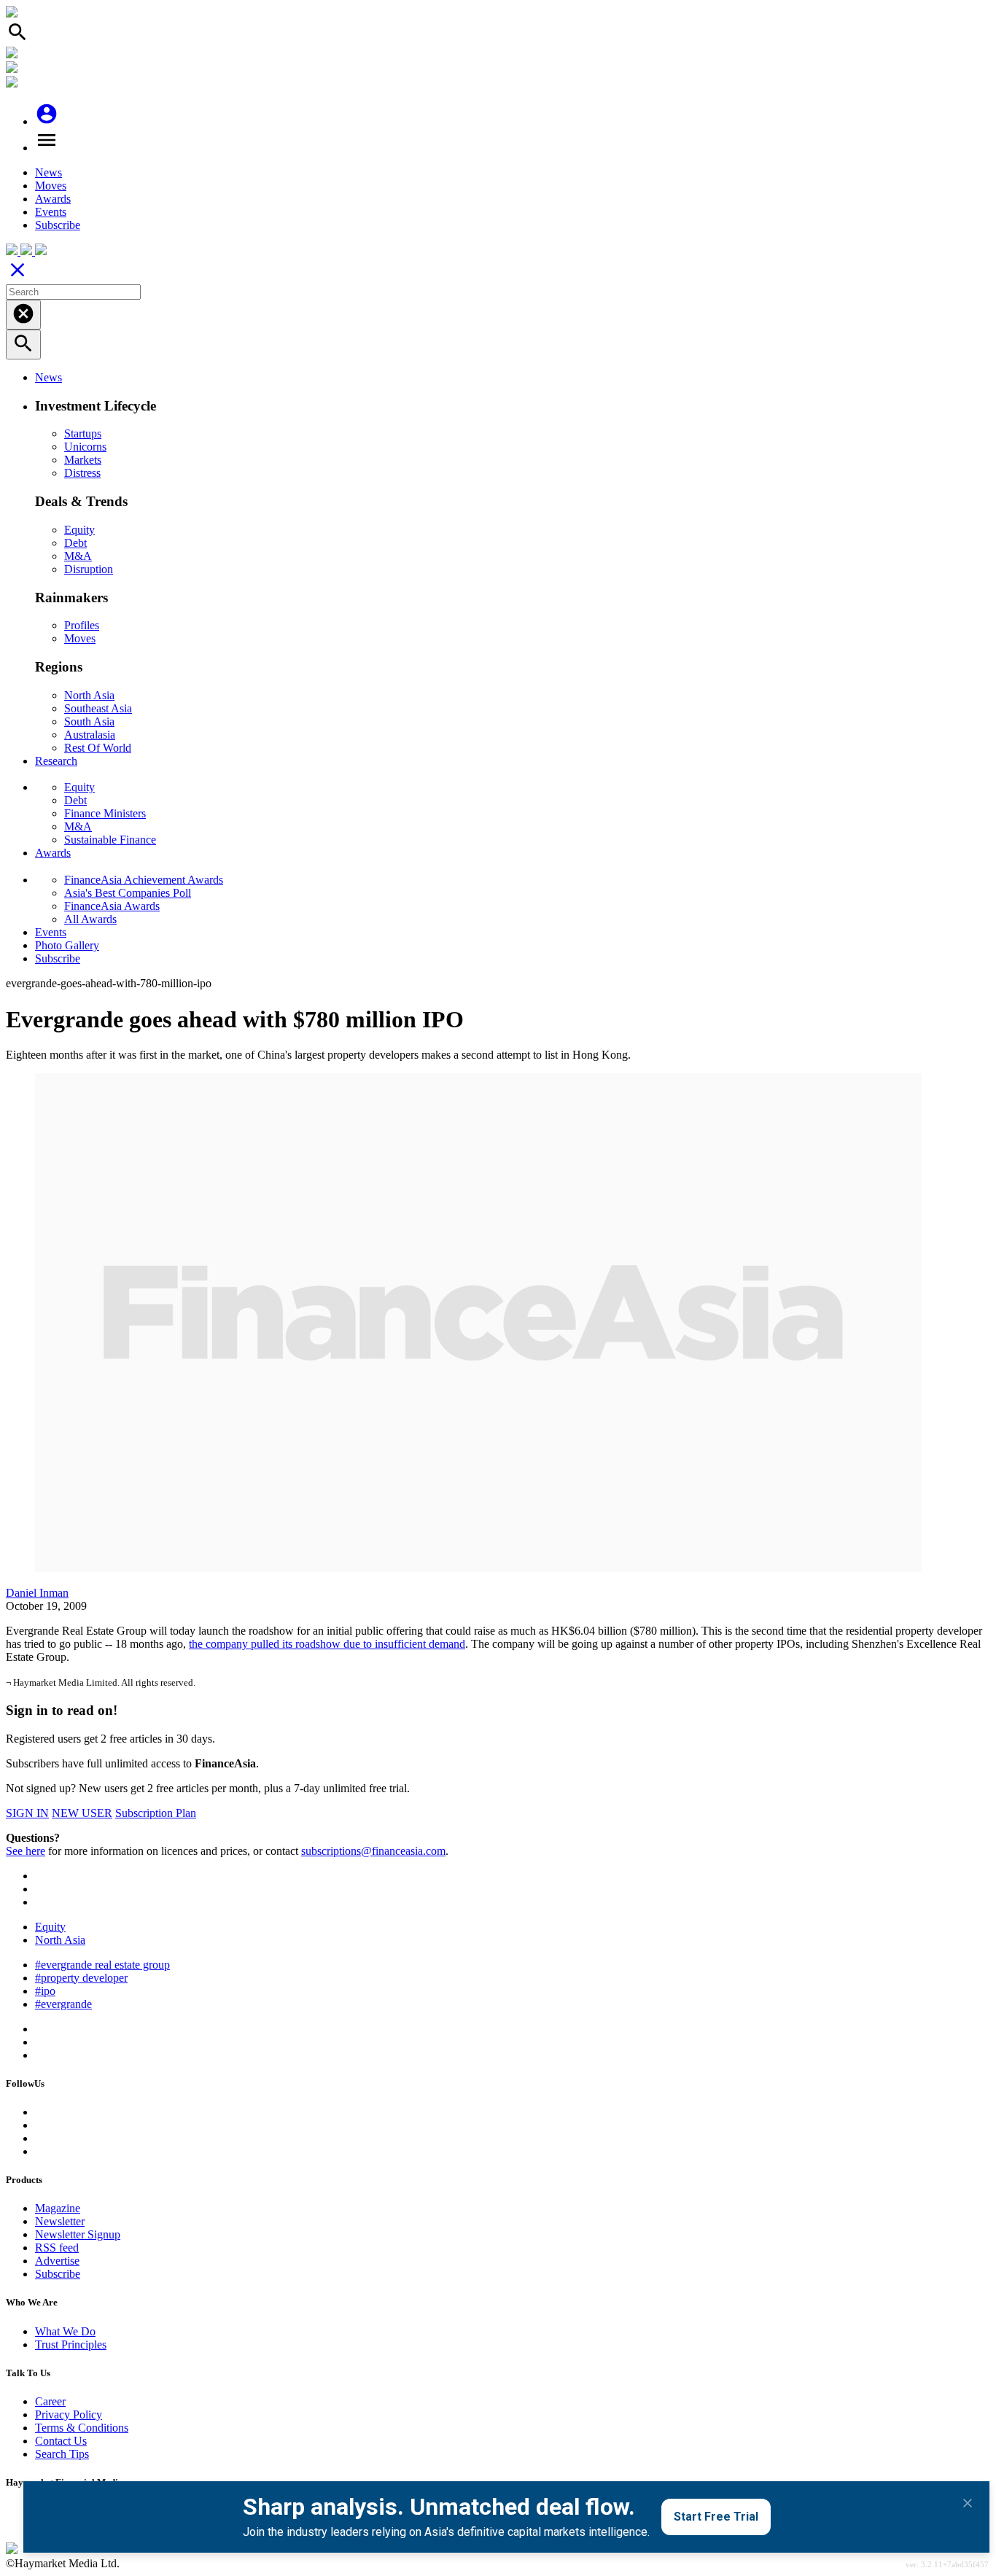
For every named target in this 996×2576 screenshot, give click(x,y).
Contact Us (61, 2441)
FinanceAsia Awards (112, 906)
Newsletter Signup (78, 2234)
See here (26, 1851)
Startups (83, 433)
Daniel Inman (37, 1593)
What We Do (65, 2331)
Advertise (57, 2261)
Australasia (90, 735)
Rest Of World (98, 748)
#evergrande (63, 2004)
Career (50, 2401)
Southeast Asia (98, 708)
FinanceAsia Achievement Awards (144, 880)
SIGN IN (27, 1813)
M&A (78, 556)
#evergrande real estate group (102, 1965)
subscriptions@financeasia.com (373, 1851)
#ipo (45, 1991)
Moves (51, 186)
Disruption (89, 569)
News (48, 172)
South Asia (89, 721)
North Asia (89, 695)
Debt (75, 543)
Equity (79, 530)
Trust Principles (71, 2345)
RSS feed (57, 2248)
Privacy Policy (69, 2414)
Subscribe (58, 225)
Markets (83, 460)
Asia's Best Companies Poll (128, 893)
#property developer (81, 1978)
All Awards (90, 919)
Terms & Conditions (82, 2428)
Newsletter (60, 2221)
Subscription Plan (156, 1813)
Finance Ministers (105, 813)
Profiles (82, 625)
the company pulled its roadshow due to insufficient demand (327, 1644)
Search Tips (62, 2454)
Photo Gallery (67, 945)
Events (51, 212)
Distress (82, 473)
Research (56, 761)
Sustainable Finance (110, 840)
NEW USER (82, 1813)
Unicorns (85, 447)
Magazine (58, 2208)
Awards (53, 199)
